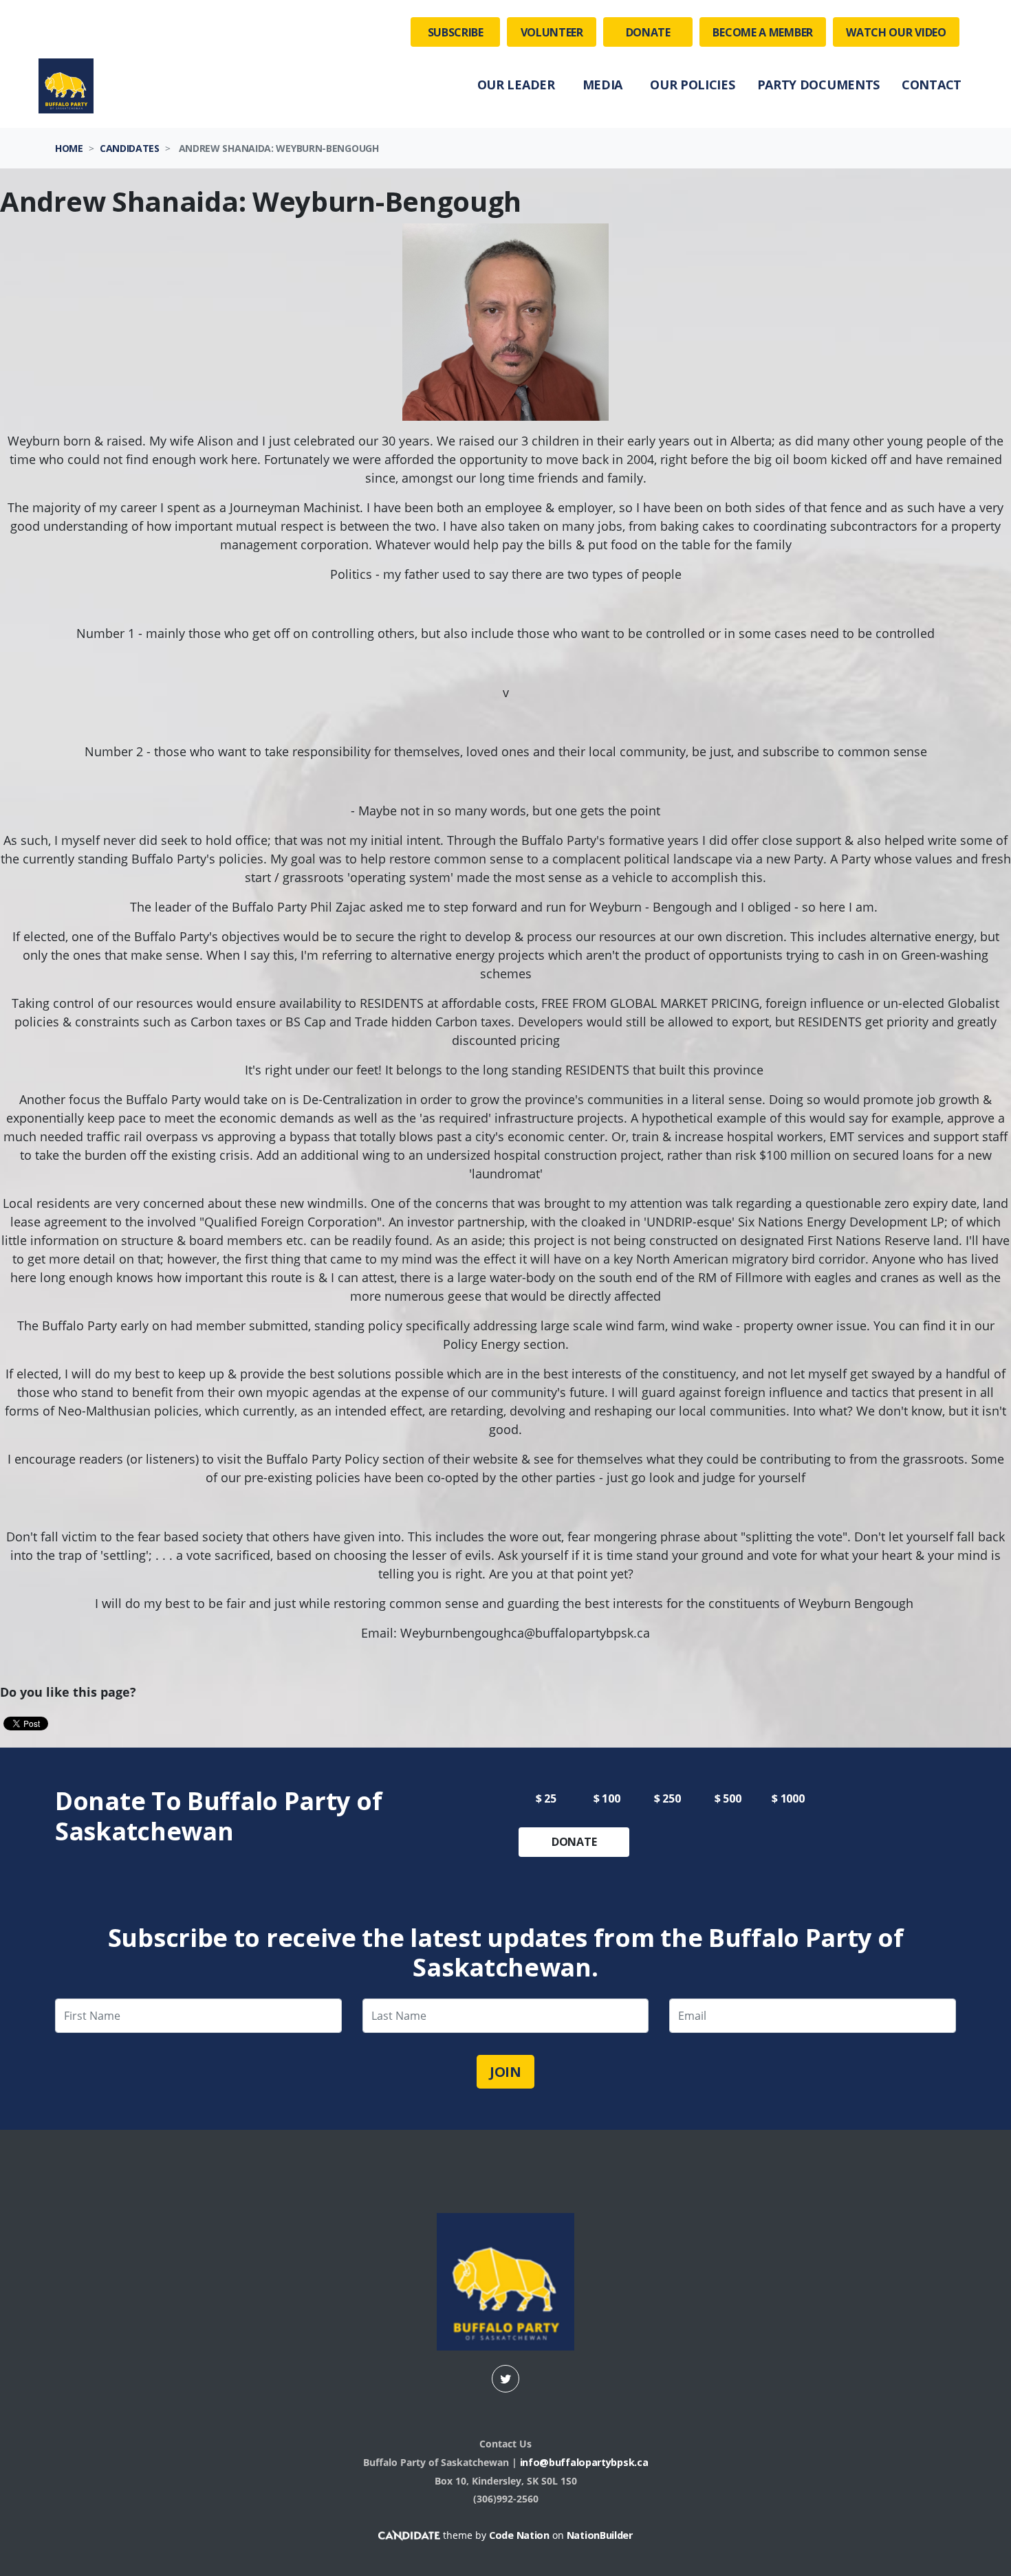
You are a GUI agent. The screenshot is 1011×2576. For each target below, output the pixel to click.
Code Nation (519, 2535)
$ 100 (607, 1798)
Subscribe (456, 32)
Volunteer (552, 32)
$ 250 (667, 1798)
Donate (648, 32)
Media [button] (603, 85)
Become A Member (763, 32)
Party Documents (819, 85)
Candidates (130, 148)
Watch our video (896, 32)
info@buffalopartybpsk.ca (584, 2462)
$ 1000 (788, 1798)
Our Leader (516, 85)
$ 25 (546, 1798)
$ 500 (728, 1798)
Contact (932, 85)
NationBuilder (600, 2535)
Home (69, 148)
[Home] (66, 86)
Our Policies (692, 85)
